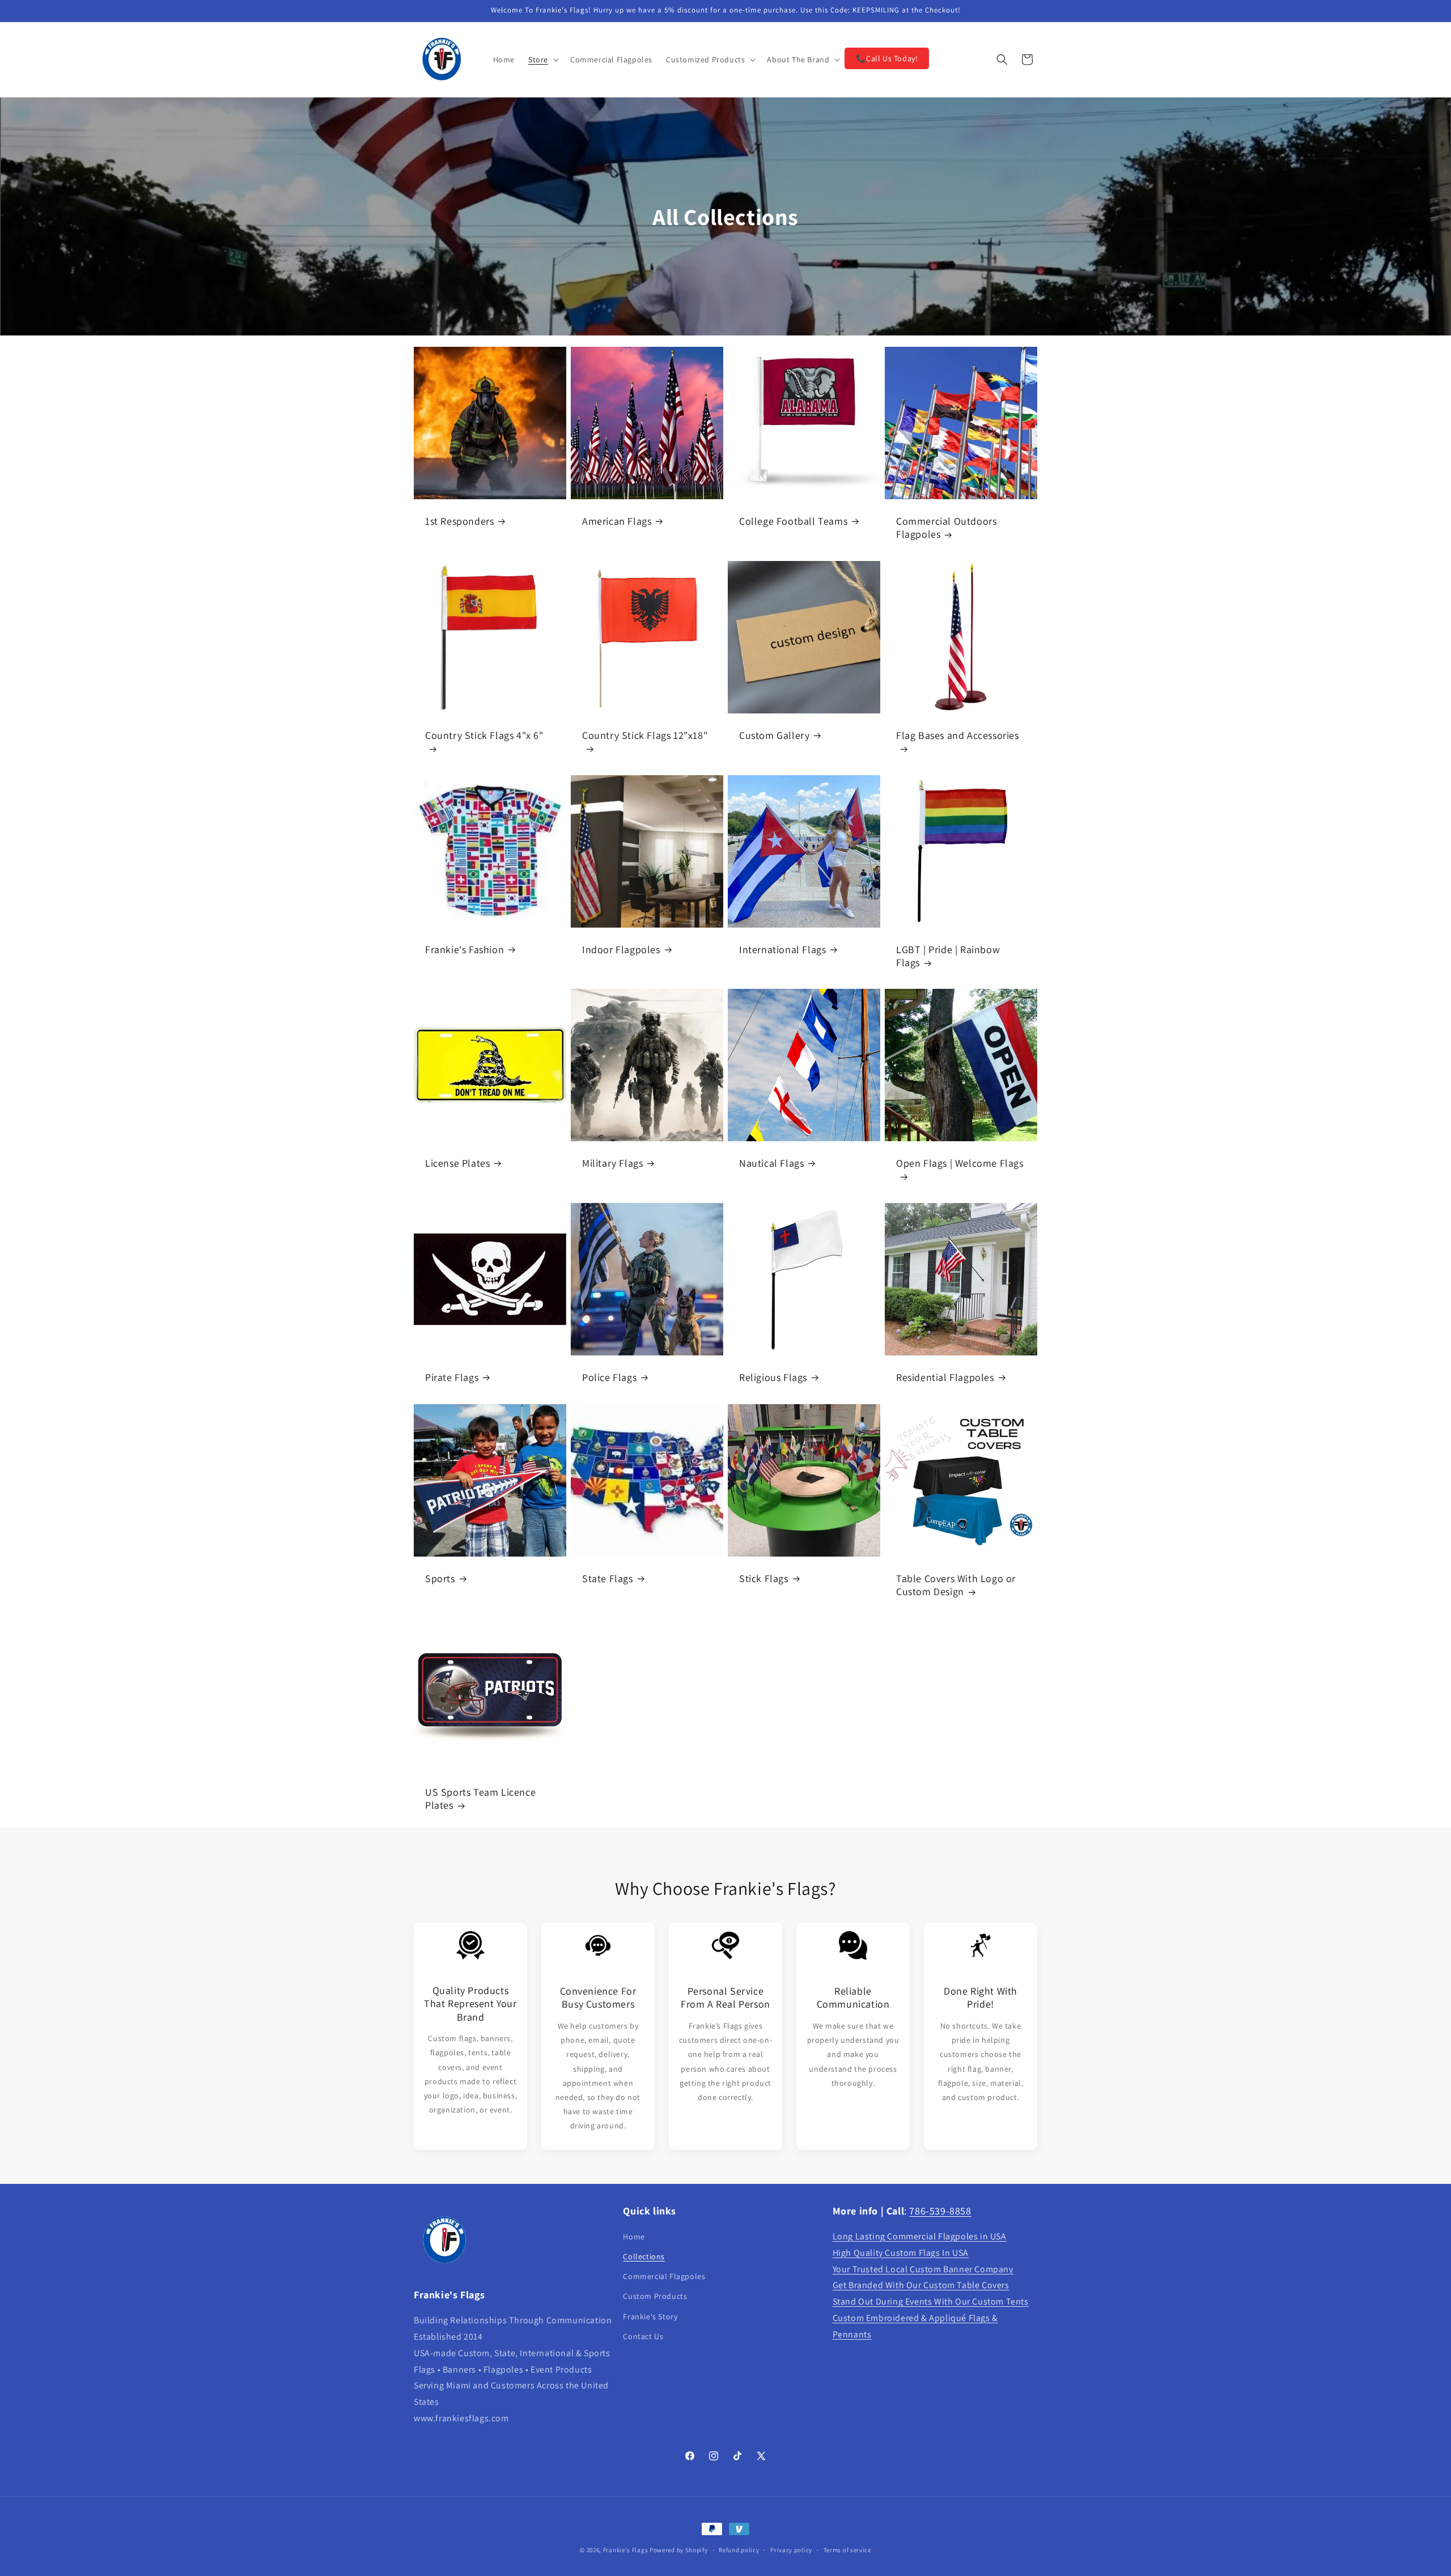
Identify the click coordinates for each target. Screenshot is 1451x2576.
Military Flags (612, 1163)
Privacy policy (791, 2550)
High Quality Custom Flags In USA (901, 2253)
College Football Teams (793, 521)
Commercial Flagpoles (664, 2276)
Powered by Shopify (679, 2550)
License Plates (457, 1163)
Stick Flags (764, 1578)
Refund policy (739, 2550)
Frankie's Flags (626, 2550)
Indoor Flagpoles (621, 949)
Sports (440, 1578)
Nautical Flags (771, 1163)
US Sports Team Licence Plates (480, 1799)
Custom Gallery (774, 735)
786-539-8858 (940, 2211)
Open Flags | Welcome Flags (960, 1163)
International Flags (782, 949)
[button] (542, 59)
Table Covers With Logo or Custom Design (956, 1585)
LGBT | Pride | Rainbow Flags (948, 956)
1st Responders (459, 521)
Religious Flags (773, 1377)
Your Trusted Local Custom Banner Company (923, 2269)
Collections (644, 2256)
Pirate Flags (452, 1377)
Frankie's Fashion (464, 949)
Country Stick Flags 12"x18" (645, 735)
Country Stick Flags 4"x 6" (484, 735)
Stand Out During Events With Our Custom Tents (931, 2301)
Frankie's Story (650, 2316)
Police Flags (609, 1377)
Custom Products (655, 2296)
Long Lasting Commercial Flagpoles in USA (920, 2236)
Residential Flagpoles (945, 1377)
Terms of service (847, 2550)
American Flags (617, 521)
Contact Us (643, 2336)
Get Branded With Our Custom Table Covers (921, 2285)
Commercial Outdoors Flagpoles (946, 528)
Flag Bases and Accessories (958, 735)
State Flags (608, 1578)
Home (634, 2237)
